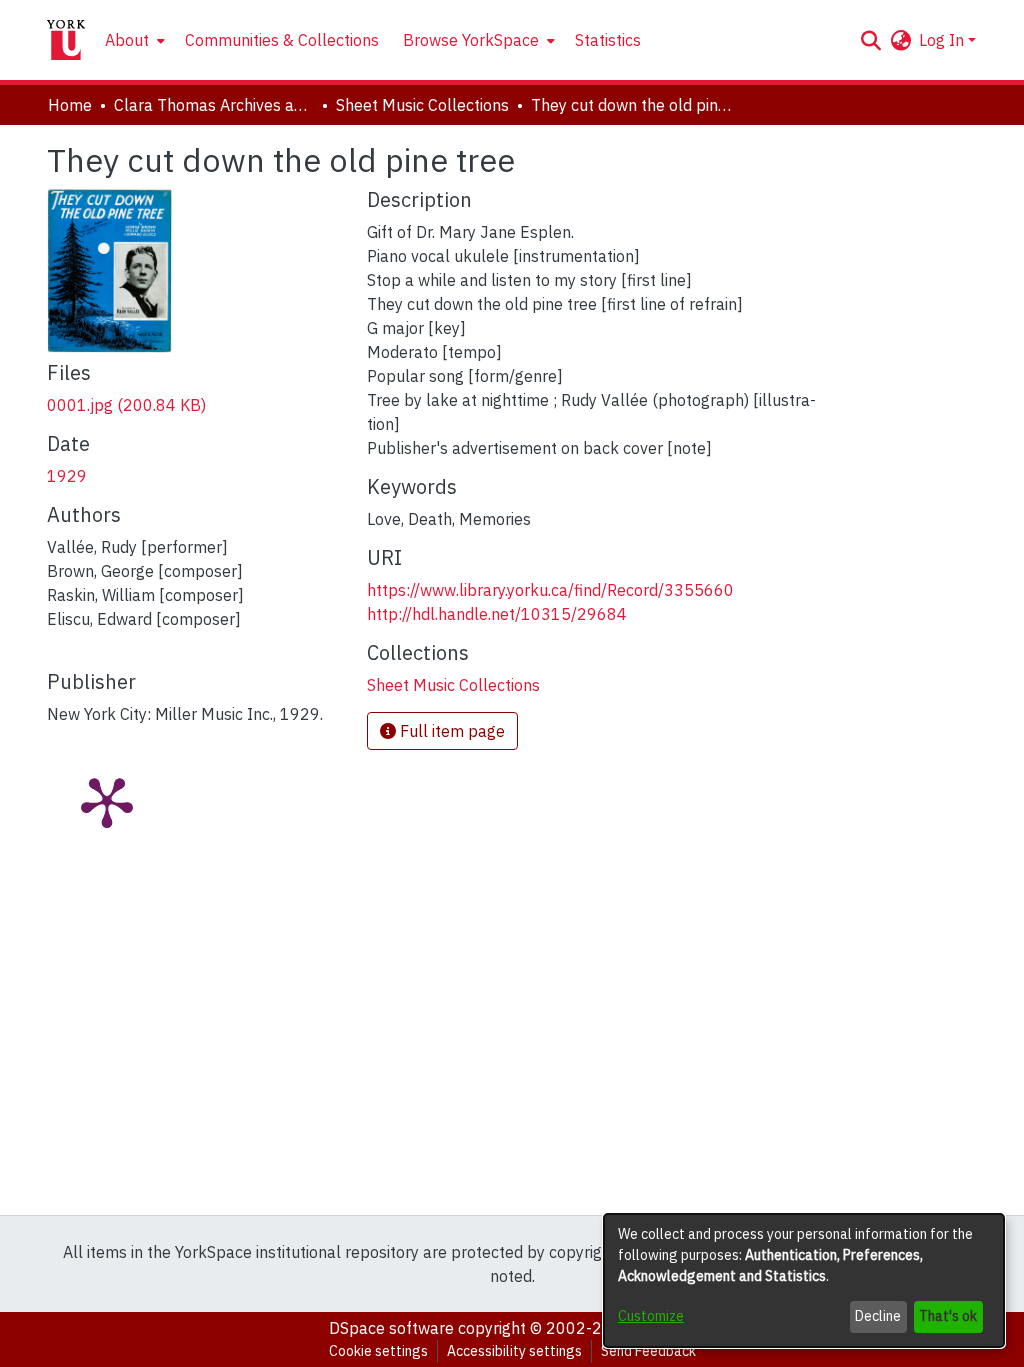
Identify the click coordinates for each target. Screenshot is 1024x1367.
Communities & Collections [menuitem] (282, 40)
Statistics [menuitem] (608, 40)
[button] (870, 40)
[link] (126, 405)
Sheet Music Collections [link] (422, 105)
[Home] (66, 40)
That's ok (948, 1316)
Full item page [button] (450, 731)
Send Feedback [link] (648, 1351)
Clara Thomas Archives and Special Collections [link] (214, 105)
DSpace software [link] (391, 1328)
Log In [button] (943, 40)
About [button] (127, 40)
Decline (878, 1316)
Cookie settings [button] (378, 1351)
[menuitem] (133, 40)
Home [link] (70, 105)
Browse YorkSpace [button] (471, 40)
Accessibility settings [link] (514, 1351)
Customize (651, 1316)
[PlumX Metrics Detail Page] (107, 801)
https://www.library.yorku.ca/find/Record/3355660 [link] (550, 590)
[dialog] (804, 1280)
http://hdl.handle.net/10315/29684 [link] (497, 614)
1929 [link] (67, 476)
